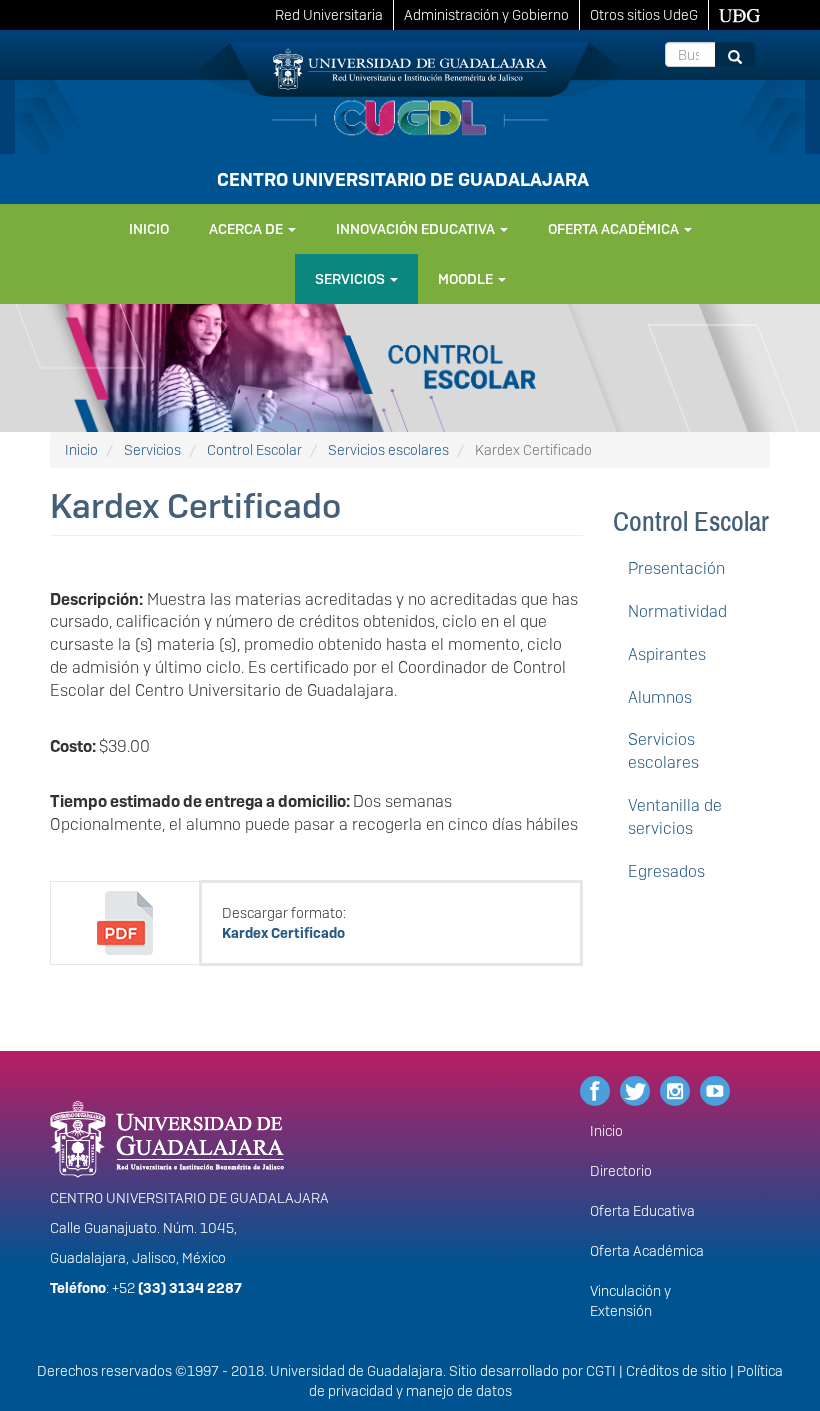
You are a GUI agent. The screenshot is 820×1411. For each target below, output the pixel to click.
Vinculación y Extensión (630, 1301)
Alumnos (660, 697)
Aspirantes (667, 654)
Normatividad (677, 611)
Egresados (666, 871)
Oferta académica (615, 229)
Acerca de (247, 229)
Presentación (676, 568)
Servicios (351, 279)
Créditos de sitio (676, 1371)
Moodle (467, 279)
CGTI (601, 1371)
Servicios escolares (388, 450)
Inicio (149, 229)
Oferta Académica (647, 1251)
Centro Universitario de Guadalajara (403, 179)
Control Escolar (254, 450)
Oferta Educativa (642, 1211)
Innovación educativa (417, 229)
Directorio (621, 1171)
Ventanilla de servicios (675, 817)
